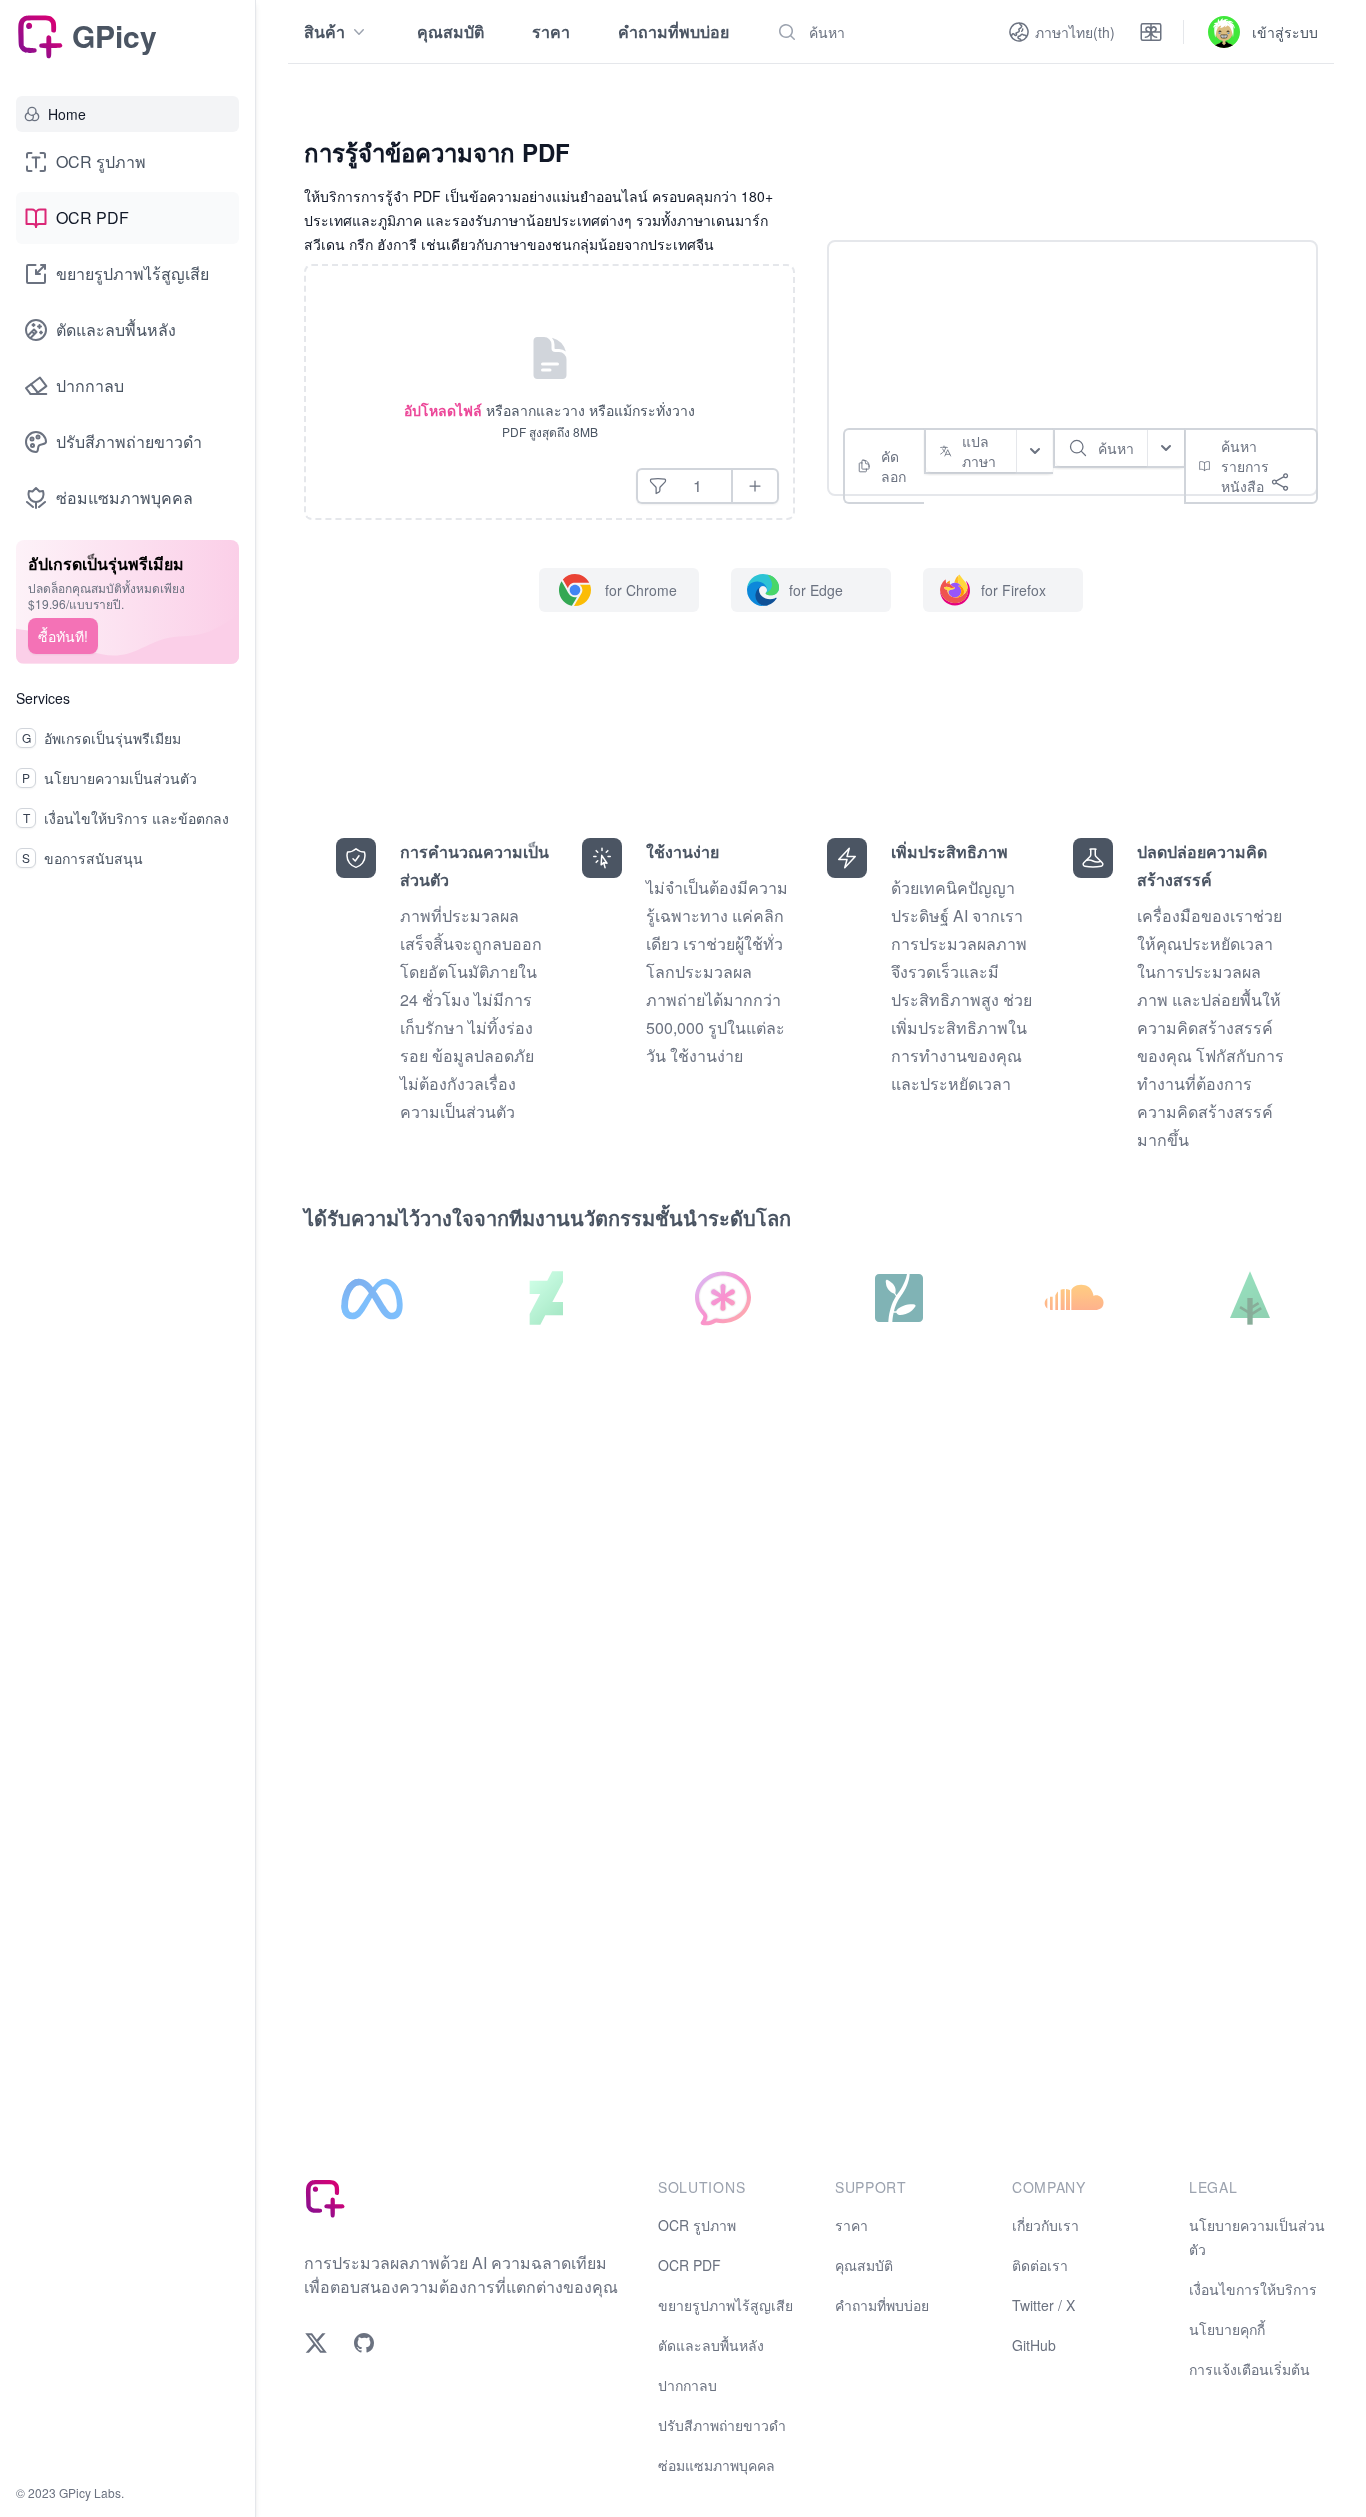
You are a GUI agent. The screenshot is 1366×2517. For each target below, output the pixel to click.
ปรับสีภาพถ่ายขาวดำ (129, 441)
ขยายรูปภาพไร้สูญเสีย (132, 273)
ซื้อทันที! (63, 636)
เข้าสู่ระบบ (1285, 32)
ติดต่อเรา (1040, 2265)
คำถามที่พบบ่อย (673, 31)
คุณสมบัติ (450, 31)
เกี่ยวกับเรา (1045, 2225)
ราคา (551, 31)
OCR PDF (92, 217)
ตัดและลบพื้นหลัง (116, 329)
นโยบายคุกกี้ (1227, 2329)
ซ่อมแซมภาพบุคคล (124, 497)
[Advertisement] (1063, 309)
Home (67, 114)
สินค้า (324, 31)
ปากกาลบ (90, 385)
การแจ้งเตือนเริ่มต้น (1249, 2369)
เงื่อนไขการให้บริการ (1253, 2289)
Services (43, 698)
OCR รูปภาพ (101, 161)
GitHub (1034, 2345)
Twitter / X (1043, 2305)
